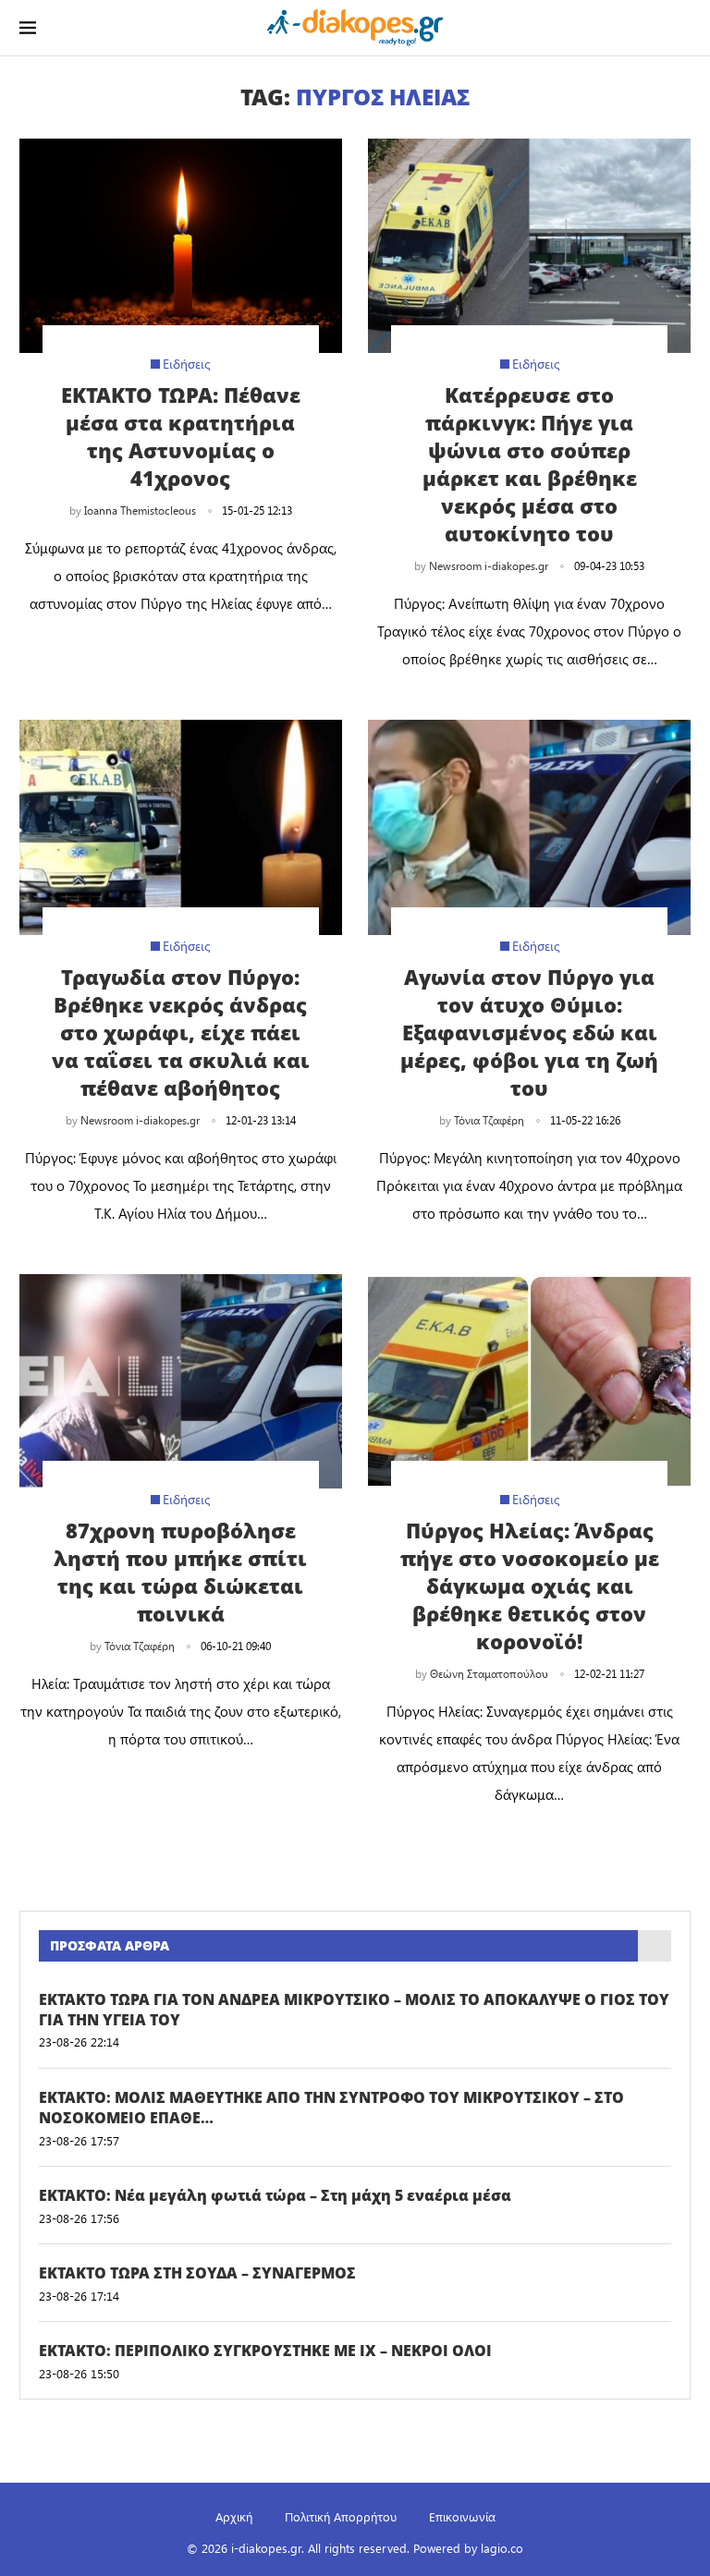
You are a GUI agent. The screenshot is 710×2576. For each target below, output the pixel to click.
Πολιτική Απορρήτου (341, 2516)
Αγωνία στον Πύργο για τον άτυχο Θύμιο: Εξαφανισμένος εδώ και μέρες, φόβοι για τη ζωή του (529, 1032)
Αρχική (234, 2516)
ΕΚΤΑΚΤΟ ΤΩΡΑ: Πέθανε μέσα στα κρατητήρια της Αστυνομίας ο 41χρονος (181, 436)
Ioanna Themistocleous (140, 510)
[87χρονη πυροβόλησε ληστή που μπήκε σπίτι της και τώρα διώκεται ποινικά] (181, 1382)
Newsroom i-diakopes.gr (489, 565)
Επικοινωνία (462, 2516)
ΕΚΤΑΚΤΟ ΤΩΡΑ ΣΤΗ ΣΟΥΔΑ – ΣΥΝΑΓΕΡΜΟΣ (197, 2273)
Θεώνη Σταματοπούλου (489, 1673)
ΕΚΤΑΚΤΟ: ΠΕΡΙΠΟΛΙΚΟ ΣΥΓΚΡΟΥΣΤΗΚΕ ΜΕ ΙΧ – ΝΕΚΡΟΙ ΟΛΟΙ (265, 2351)
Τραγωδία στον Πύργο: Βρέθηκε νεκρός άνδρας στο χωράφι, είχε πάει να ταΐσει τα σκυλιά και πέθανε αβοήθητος (181, 1032)
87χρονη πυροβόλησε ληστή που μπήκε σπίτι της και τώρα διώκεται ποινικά (180, 1572)
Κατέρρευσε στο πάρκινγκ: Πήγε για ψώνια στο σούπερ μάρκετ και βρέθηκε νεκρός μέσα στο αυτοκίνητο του (530, 464)
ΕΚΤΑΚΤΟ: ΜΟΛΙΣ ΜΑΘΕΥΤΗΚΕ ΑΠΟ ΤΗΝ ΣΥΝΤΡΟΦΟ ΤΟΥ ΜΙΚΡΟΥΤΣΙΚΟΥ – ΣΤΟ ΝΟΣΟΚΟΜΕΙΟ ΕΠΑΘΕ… (331, 2108)
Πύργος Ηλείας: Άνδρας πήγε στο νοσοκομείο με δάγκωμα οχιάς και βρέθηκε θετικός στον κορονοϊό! (530, 1586)
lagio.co (502, 2548)
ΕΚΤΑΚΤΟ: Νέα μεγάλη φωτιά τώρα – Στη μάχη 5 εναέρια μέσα (275, 2195)
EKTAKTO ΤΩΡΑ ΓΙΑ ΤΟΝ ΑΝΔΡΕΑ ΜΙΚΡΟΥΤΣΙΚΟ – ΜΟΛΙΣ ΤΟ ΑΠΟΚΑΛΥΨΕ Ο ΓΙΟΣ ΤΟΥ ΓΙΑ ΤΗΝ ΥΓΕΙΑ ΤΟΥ (354, 2010)
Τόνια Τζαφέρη (489, 1120)
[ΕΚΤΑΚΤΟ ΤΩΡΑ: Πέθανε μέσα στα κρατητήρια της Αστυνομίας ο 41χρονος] (181, 246)
